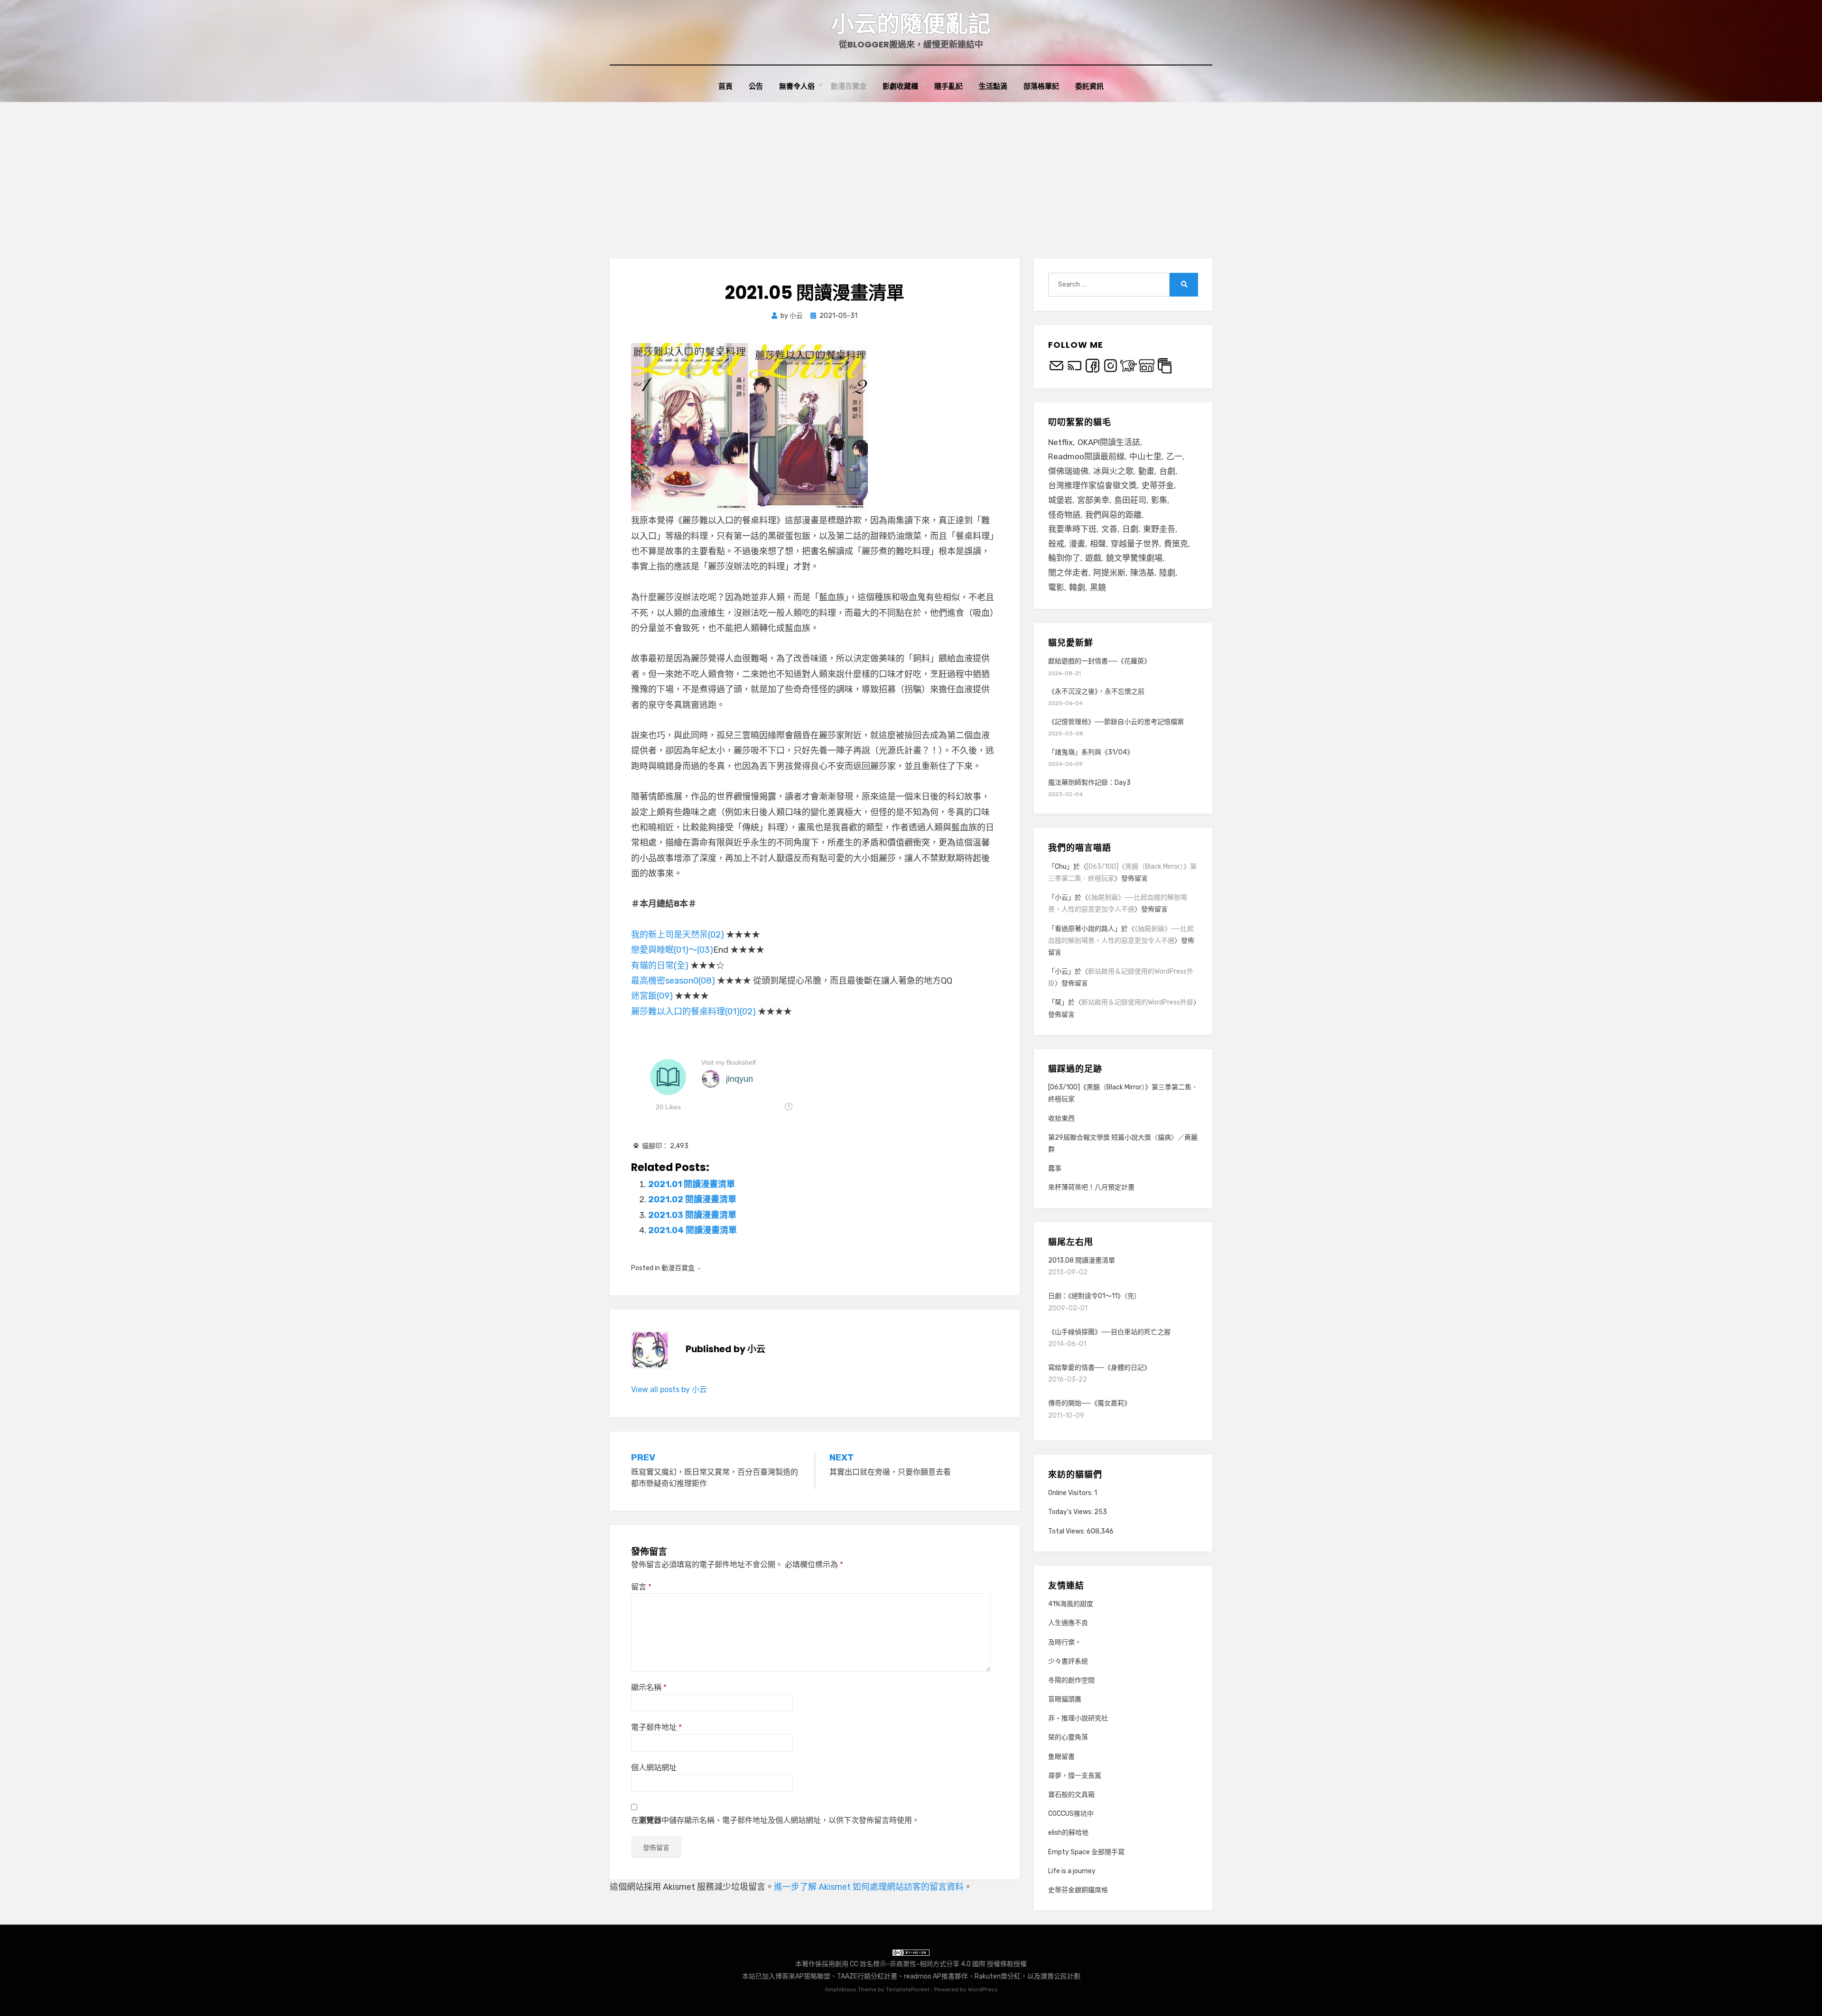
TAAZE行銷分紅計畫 (867, 1976)
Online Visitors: (1071, 1493)
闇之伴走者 (1068, 573)
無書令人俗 (797, 86)
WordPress (983, 1989)
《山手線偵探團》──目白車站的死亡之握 (1109, 1332)
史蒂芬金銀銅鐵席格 (1078, 1890)
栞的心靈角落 (1068, 1737)
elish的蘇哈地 (1068, 1833)
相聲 (1098, 544)
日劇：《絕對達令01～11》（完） (1094, 1296)
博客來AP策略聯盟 (803, 1976)
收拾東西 (1061, 1119)
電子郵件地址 (656, 1727)
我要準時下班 (1072, 529)
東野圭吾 (1159, 529)
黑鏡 (1098, 587)
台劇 (1167, 471)
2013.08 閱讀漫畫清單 (1082, 1260)
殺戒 (1056, 544)
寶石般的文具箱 (1071, 1795)
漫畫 (1077, 544)
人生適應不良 (1068, 1623)
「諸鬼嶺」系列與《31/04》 (1091, 752)
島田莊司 (1130, 500)
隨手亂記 (948, 86)
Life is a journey (1072, 1871)
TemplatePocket (908, 1989)
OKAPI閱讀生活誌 (1109, 442)
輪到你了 (1064, 558)
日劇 (1130, 529)
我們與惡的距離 (1113, 515)
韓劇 (1077, 587)
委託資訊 (1089, 86)
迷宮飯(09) (652, 996)
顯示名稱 (649, 1687)
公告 (756, 86)
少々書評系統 (1068, 1661)
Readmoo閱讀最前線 (1086, 456)
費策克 (1176, 544)
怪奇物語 (1064, 515)
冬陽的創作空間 (1071, 1680)
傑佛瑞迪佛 (1068, 471)
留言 (641, 1587)
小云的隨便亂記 (911, 24)
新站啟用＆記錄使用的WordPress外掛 (1137, 1002)
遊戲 (1093, 558)
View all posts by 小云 (669, 1389)
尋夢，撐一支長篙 (1075, 1776)
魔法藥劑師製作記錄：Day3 (1089, 783)
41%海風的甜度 (1071, 1604)
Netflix (1060, 442)
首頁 (725, 86)
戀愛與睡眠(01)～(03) (672, 950)
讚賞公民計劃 (1060, 1976)
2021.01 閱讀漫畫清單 (692, 1184)
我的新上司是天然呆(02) (678, 935)
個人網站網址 (654, 1768)
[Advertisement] (911, 173)
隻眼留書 (1061, 1757)
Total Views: (1067, 1531)
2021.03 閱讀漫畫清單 (692, 1215)
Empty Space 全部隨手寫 (1086, 1852)
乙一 (1174, 456)
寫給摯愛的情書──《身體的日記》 (1099, 1368)
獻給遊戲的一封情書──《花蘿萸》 (1099, 661)
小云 (1061, 897)
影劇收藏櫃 (900, 86)
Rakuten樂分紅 (998, 1976)
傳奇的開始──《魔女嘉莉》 (1089, 1403)
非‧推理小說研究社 (1078, 1718)
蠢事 (1055, 1168)
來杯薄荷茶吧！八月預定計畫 (1091, 1187)
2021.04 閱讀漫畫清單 (693, 1230)
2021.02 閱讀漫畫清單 (692, 1199)
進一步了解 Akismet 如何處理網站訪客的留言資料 (869, 1887)
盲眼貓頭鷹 (1065, 1699)
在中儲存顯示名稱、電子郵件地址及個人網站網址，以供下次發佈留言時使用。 (775, 1820)
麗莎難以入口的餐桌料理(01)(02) (693, 1012)
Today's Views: (1071, 1512)
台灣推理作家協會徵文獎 (1092, 485)
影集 (1159, 500)
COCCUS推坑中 (1071, 1814)
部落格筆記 (1041, 86)
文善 (1109, 529)
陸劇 (1167, 573)
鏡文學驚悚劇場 (1134, 558)
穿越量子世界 (1135, 544)
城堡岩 (1060, 500)
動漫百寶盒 (849, 86)
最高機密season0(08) (673, 981)
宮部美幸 (1093, 500)
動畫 (1146, 471)
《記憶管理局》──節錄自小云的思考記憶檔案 (1116, 722)
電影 (1056, 587)
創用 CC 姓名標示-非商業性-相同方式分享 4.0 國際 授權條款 (924, 1964)
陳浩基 (1142, 573)
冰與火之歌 (1113, 471)
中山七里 (1145, 456)
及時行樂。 (1065, 1642)
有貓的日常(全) (660, 966)
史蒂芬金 (1158, 485)
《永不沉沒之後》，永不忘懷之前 (1096, 692)
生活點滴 (993, 86)
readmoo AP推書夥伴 (936, 1976)
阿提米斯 (1109, 573)
